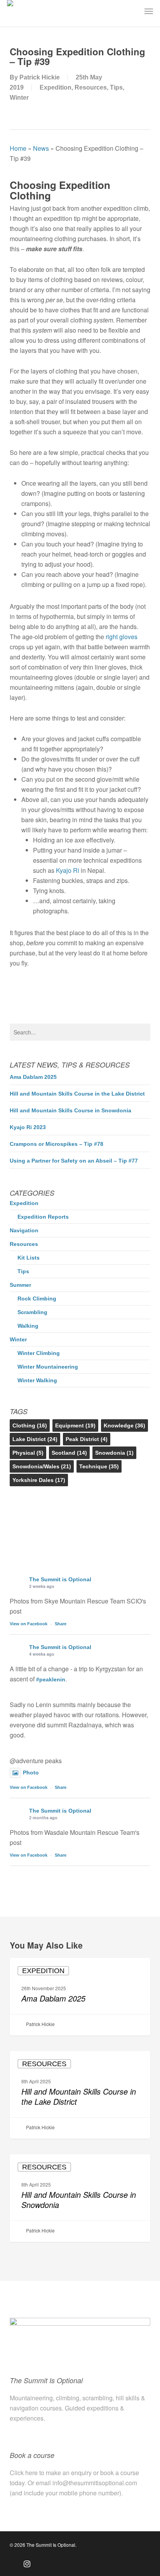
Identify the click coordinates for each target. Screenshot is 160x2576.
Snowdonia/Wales (42, 1466)
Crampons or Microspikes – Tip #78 (57, 1144)
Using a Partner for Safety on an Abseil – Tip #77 (74, 1161)
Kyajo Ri (68, 870)
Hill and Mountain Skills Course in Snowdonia (70, 1110)
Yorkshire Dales (39, 1480)
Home (18, 148)
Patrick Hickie (40, 77)
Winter (19, 98)
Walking (28, 1326)
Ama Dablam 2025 (33, 1077)
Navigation (24, 1230)
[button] (149, 11)
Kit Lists (29, 1258)
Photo (31, 1773)
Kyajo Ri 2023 (28, 1127)
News (41, 148)
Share (61, 1624)
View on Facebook (29, 1624)
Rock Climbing (37, 1299)
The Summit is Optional (60, 1579)
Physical (28, 1453)
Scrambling (32, 1312)
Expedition (56, 87)
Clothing (30, 1425)
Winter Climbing (39, 1353)
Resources (91, 87)
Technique (99, 1466)
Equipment (75, 1425)
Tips (116, 87)
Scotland (69, 1453)
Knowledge (124, 1425)
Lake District (35, 1439)
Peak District (87, 1439)
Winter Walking (37, 1380)
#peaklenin (51, 1679)
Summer (20, 1285)
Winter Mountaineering (48, 1367)
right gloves (122, 637)
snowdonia (114, 1453)
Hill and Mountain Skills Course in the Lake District (77, 1094)
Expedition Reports (43, 1217)
